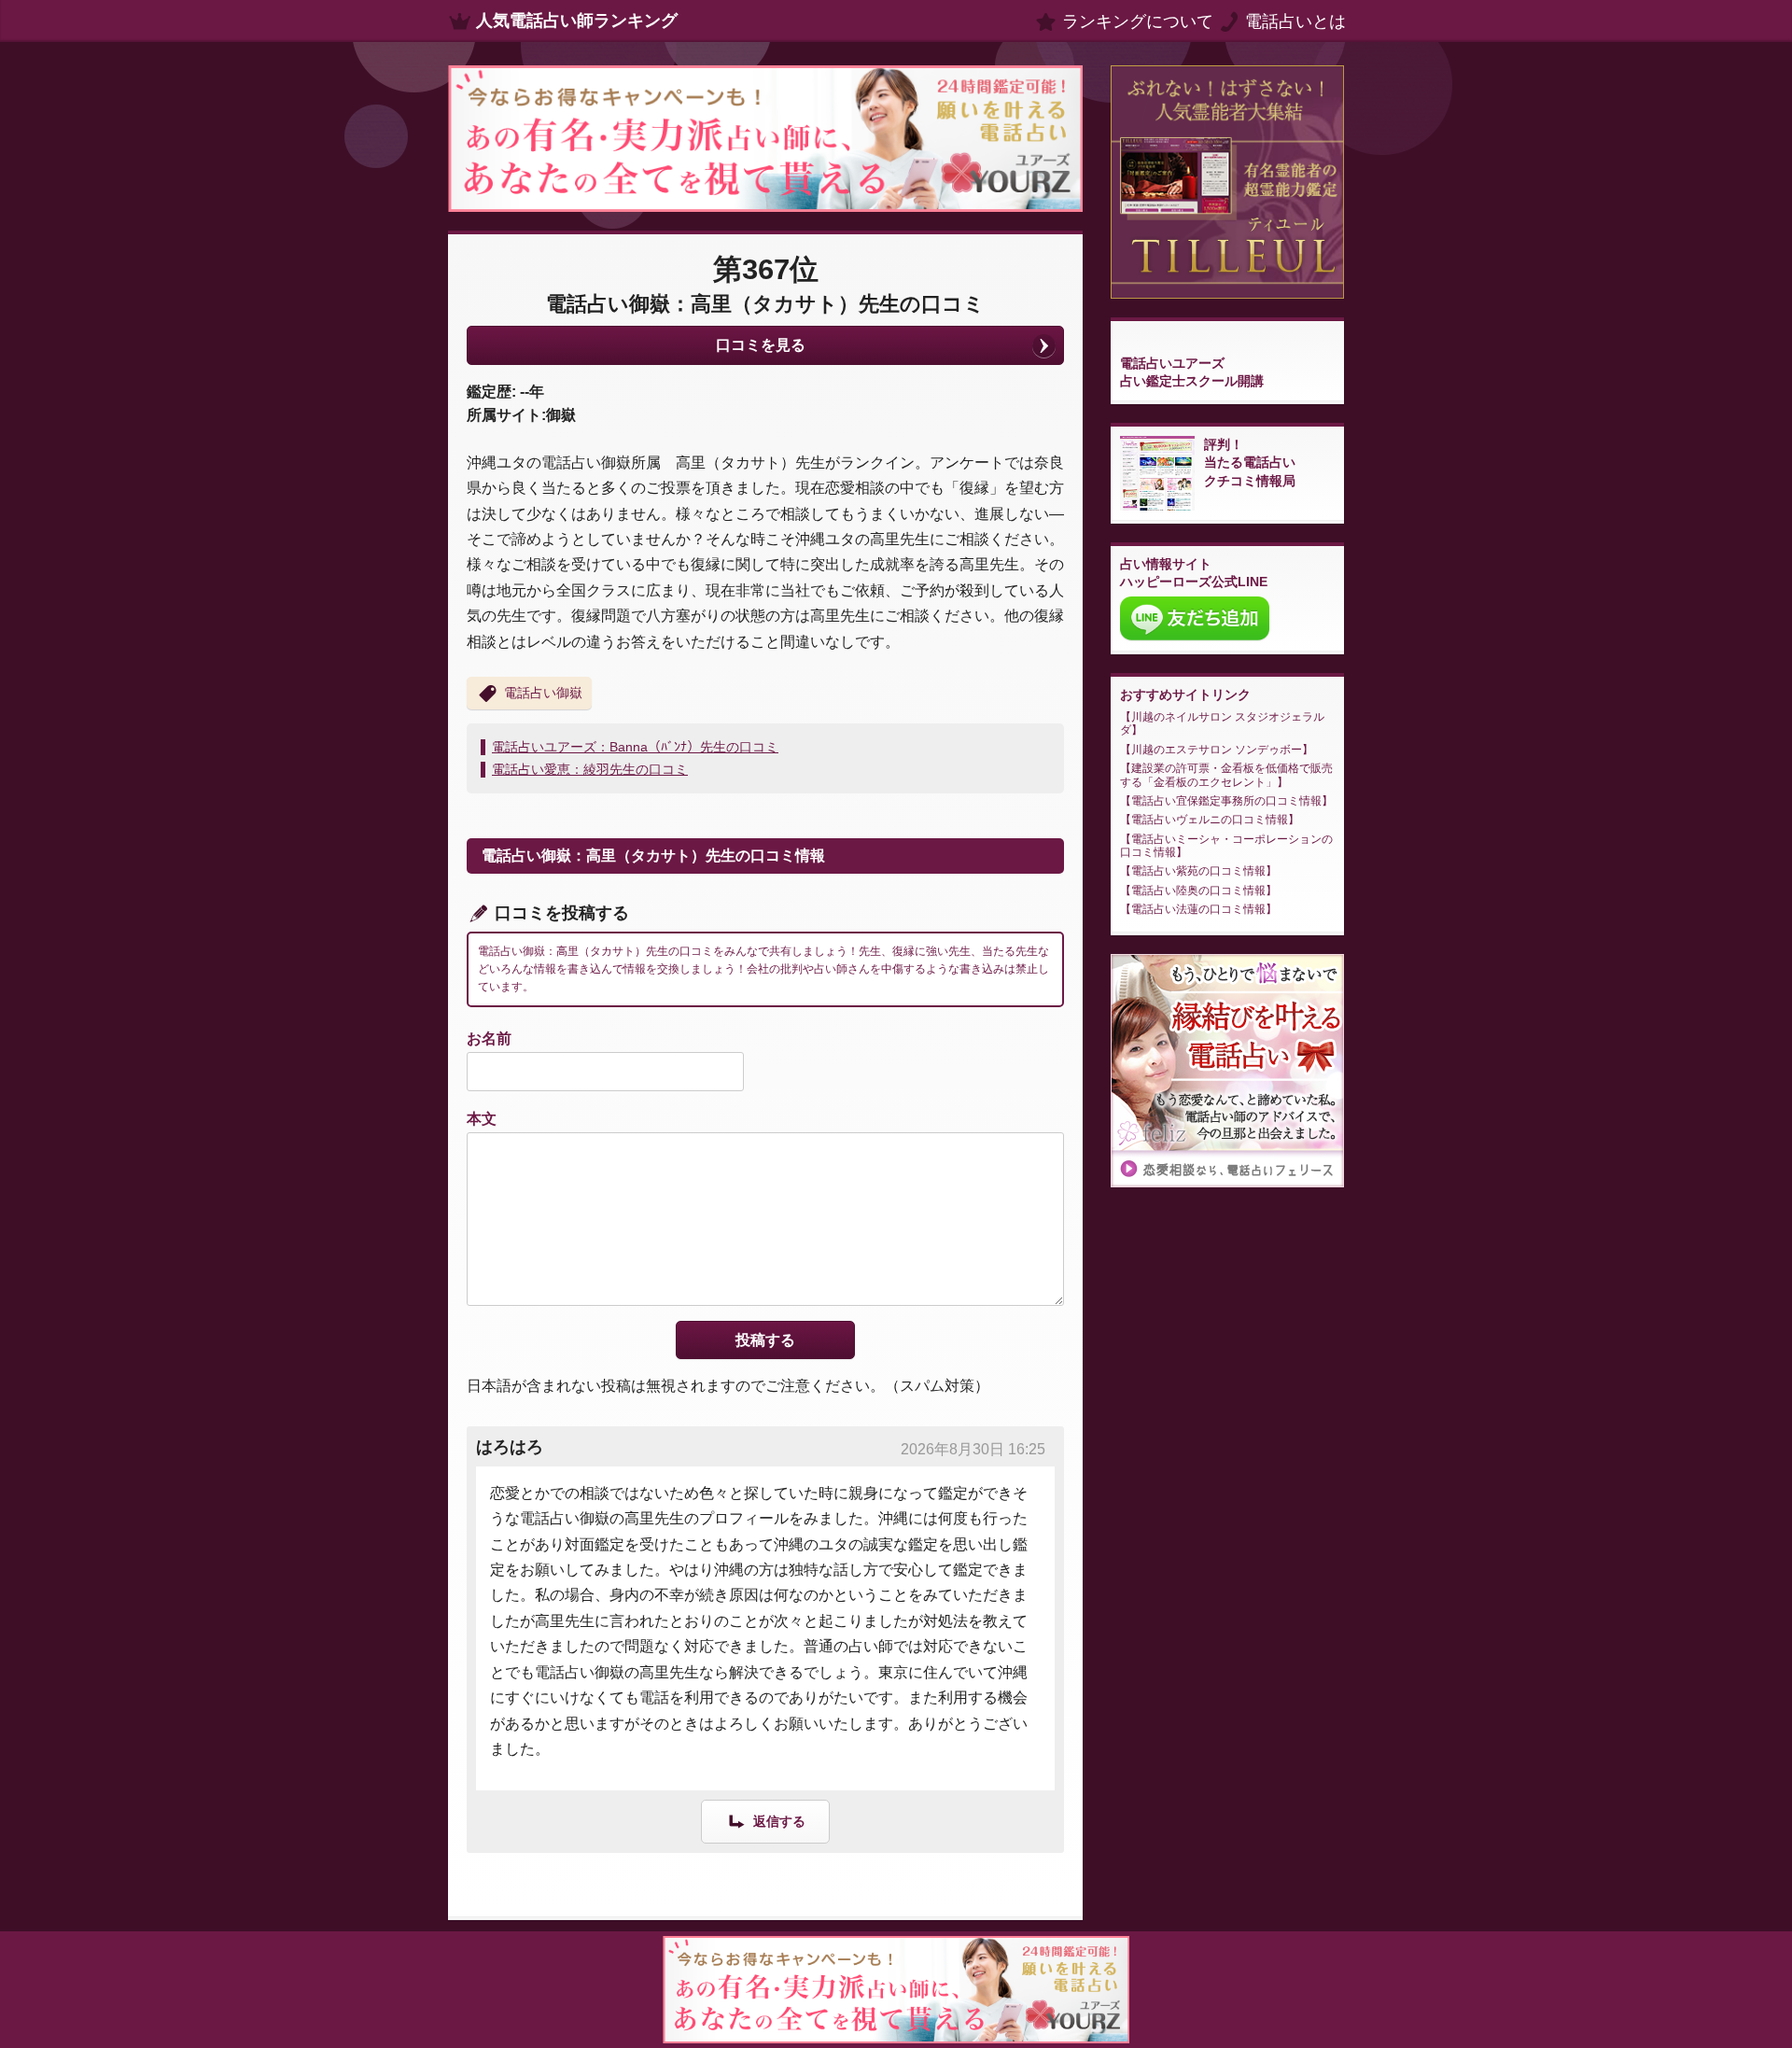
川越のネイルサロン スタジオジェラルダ (1222, 723)
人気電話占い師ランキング (577, 21)
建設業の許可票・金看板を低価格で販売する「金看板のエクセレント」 (1226, 775)
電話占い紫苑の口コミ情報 (1198, 871)
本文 (482, 1119)
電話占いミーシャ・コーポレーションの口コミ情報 (1226, 846)
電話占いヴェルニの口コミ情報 (1210, 820)
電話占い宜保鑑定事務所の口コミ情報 (1226, 801)
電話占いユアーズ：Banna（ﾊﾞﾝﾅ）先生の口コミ (635, 747)
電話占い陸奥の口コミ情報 (1198, 891)
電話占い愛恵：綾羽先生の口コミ (590, 769)
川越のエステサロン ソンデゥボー (1217, 750)
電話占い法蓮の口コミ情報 (1198, 909)
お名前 (489, 1038)
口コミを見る (761, 345)
